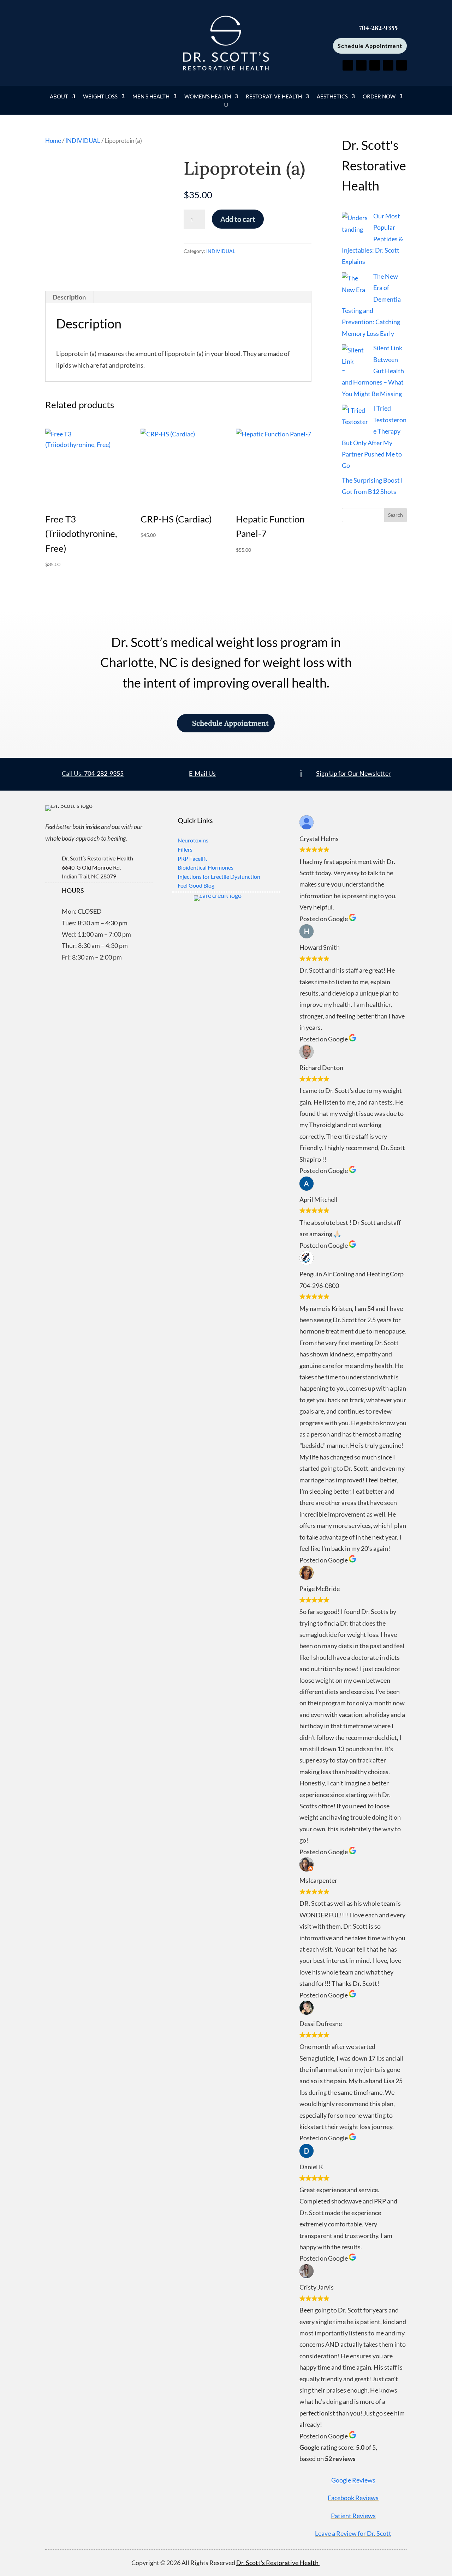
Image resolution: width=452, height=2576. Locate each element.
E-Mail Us (202, 773)
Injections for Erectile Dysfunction (219, 876)
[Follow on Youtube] (388, 65)
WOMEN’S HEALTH (208, 97)
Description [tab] (69, 297)
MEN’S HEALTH (151, 97)
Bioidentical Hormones (206, 867)
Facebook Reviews (353, 2498)
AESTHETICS (332, 97)
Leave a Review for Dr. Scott (353, 2533)
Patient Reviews (353, 2516)
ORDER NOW (379, 97)
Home (53, 141)
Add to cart (238, 219)
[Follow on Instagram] (402, 65)
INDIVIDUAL (83, 141)
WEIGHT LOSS (100, 97)
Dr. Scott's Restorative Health (278, 2563)
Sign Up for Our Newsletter (353, 773)
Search (395, 515)
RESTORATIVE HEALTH (274, 97)
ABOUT (59, 97)
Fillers (185, 849)
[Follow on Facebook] (348, 65)
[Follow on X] (361, 65)
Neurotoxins (193, 840)
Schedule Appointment (370, 46)
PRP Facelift (192, 858)
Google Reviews (353, 2480)
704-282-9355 (104, 773)
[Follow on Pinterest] (375, 65)
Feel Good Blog (196, 885)
